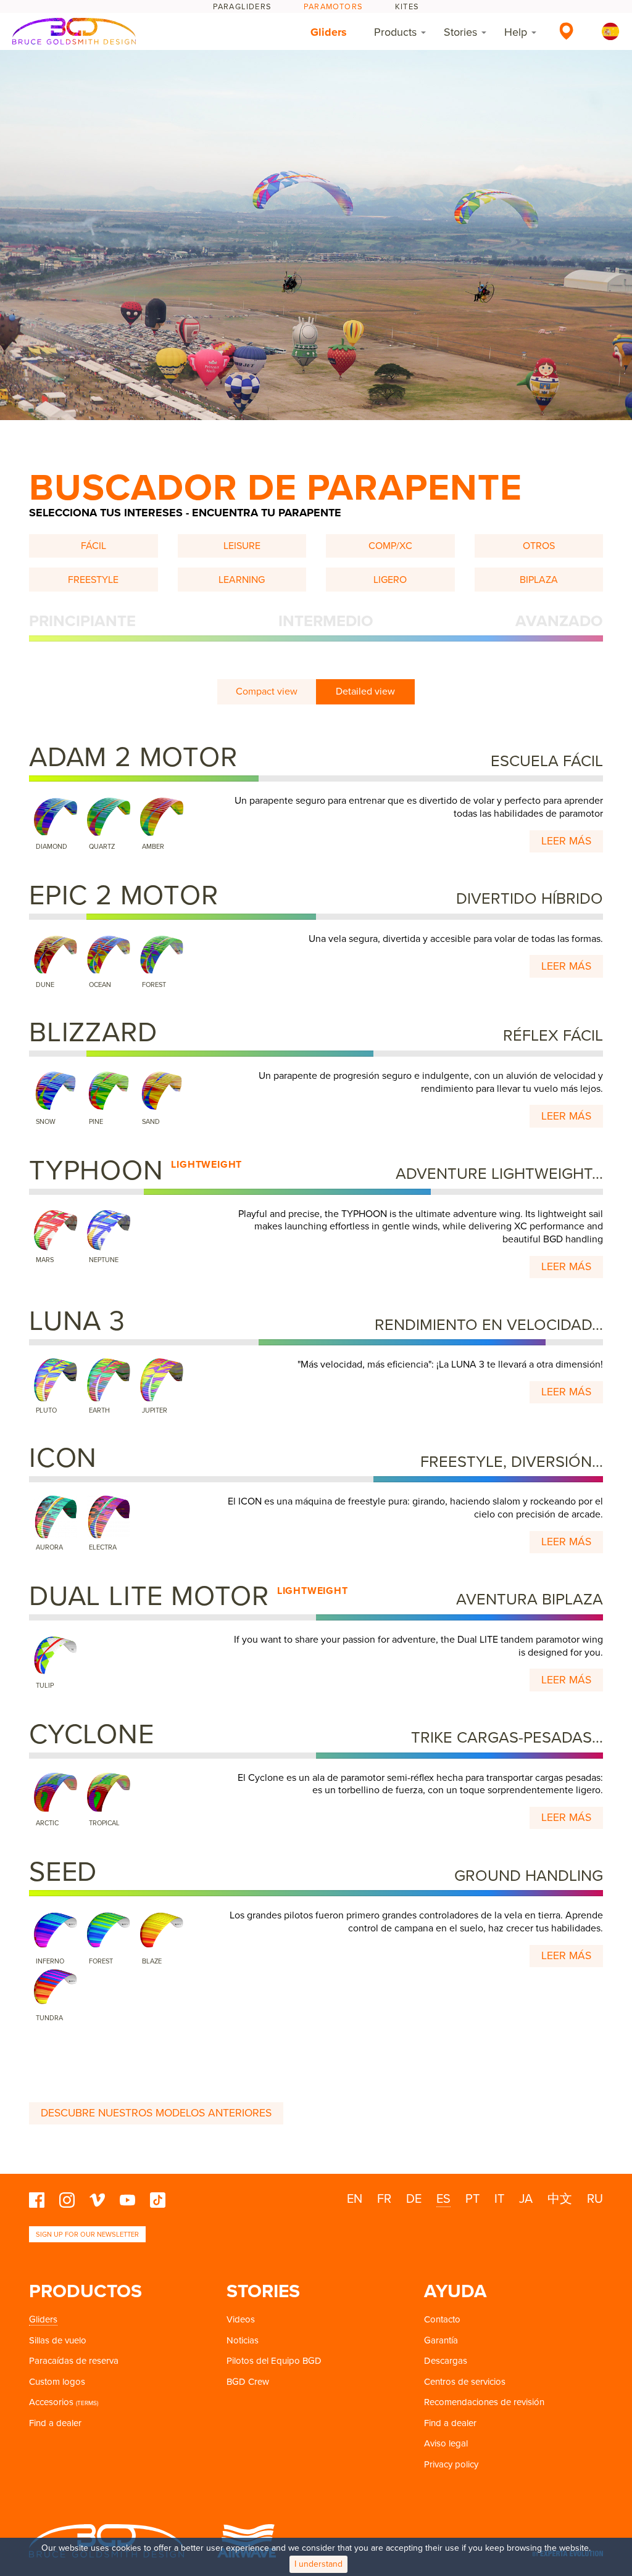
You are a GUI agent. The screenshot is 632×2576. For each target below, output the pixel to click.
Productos (85, 2291)
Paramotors (333, 7)
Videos (241, 2319)
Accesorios (51, 2402)
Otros (539, 546)
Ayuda (455, 2291)
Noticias (243, 2340)
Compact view (267, 691)
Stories (460, 32)
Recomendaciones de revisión (484, 2402)
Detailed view (365, 691)
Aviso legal (446, 2443)
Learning (242, 580)
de (414, 2199)
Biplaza (539, 580)
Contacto (442, 2319)
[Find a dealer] (566, 31)
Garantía (441, 2340)
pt (472, 2199)
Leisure (242, 546)
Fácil (94, 546)
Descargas (446, 2361)
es (443, 2199)
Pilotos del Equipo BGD (274, 2361)
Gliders (329, 32)
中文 (560, 2199)
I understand (318, 2564)
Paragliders (242, 7)
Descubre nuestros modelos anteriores (156, 2113)
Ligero (390, 580)
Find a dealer (55, 2423)
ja (526, 2199)
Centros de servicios (465, 2382)
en (355, 2199)
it (499, 2199)
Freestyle (93, 580)
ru (595, 2199)
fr (384, 2199)
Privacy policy (451, 2464)
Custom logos (57, 2382)
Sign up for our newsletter (87, 2235)
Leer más (566, 841)
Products (395, 32)
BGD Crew (248, 2382)
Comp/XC (390, 546)
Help (516, 32)
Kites (407, 7)
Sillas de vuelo (58, 2340)
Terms (87, 2403)
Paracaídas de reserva (74, 2361)
